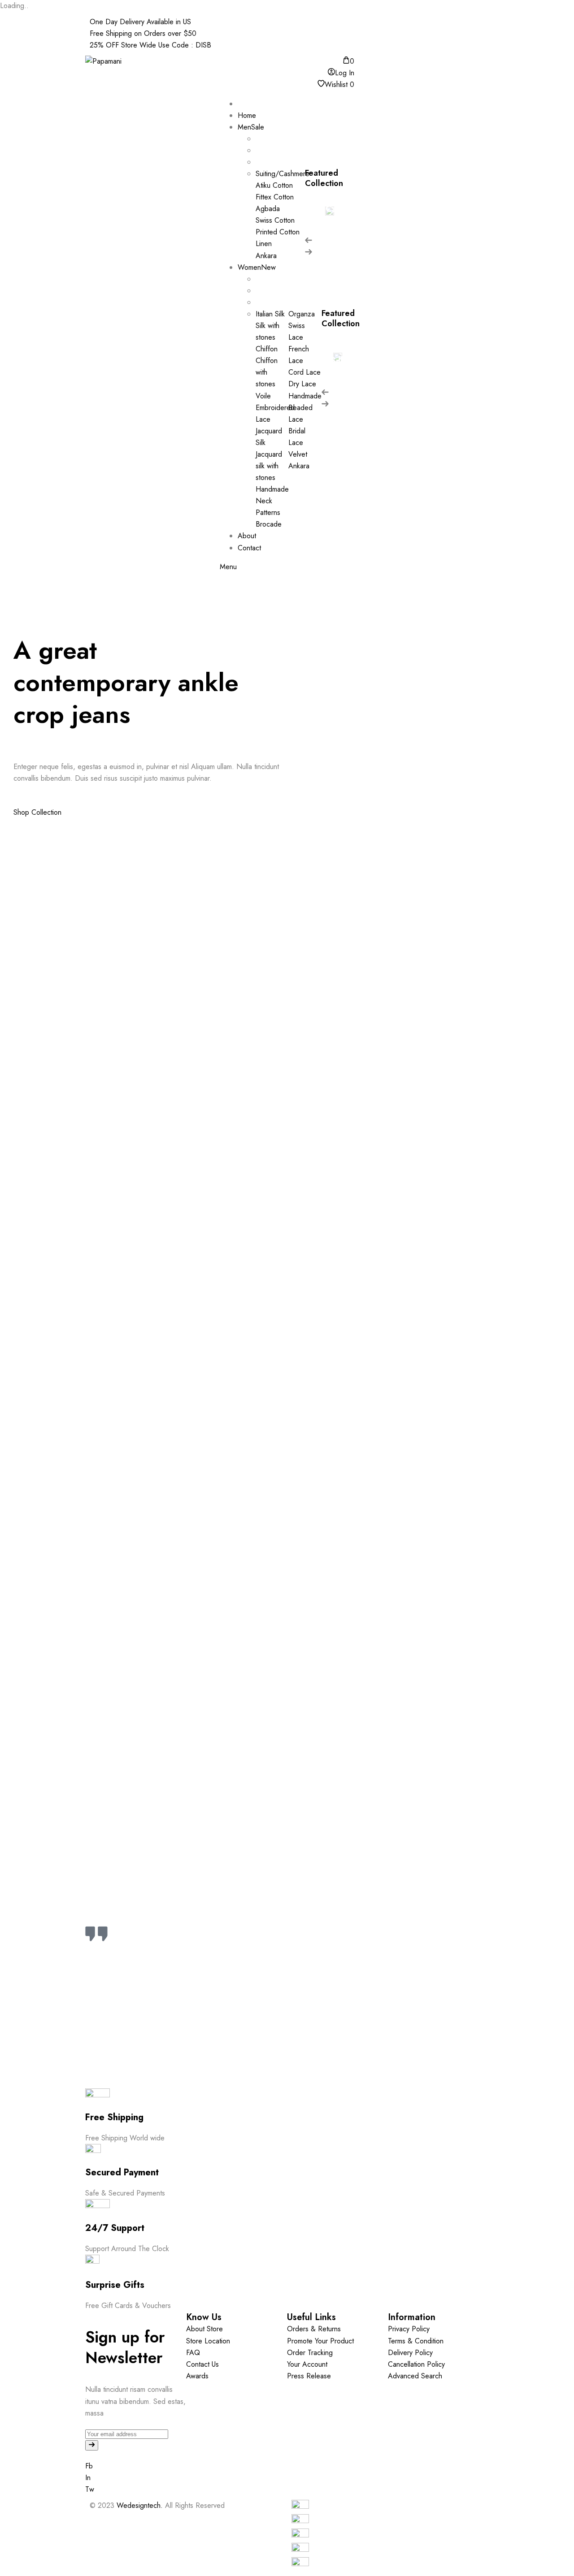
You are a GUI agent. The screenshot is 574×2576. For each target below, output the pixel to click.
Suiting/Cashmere (330, 209)
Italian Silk (338, 355)
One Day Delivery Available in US (140, 22)
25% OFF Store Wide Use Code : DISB (150, 45)
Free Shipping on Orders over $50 (143, 33)
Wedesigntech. (140, 2505)
